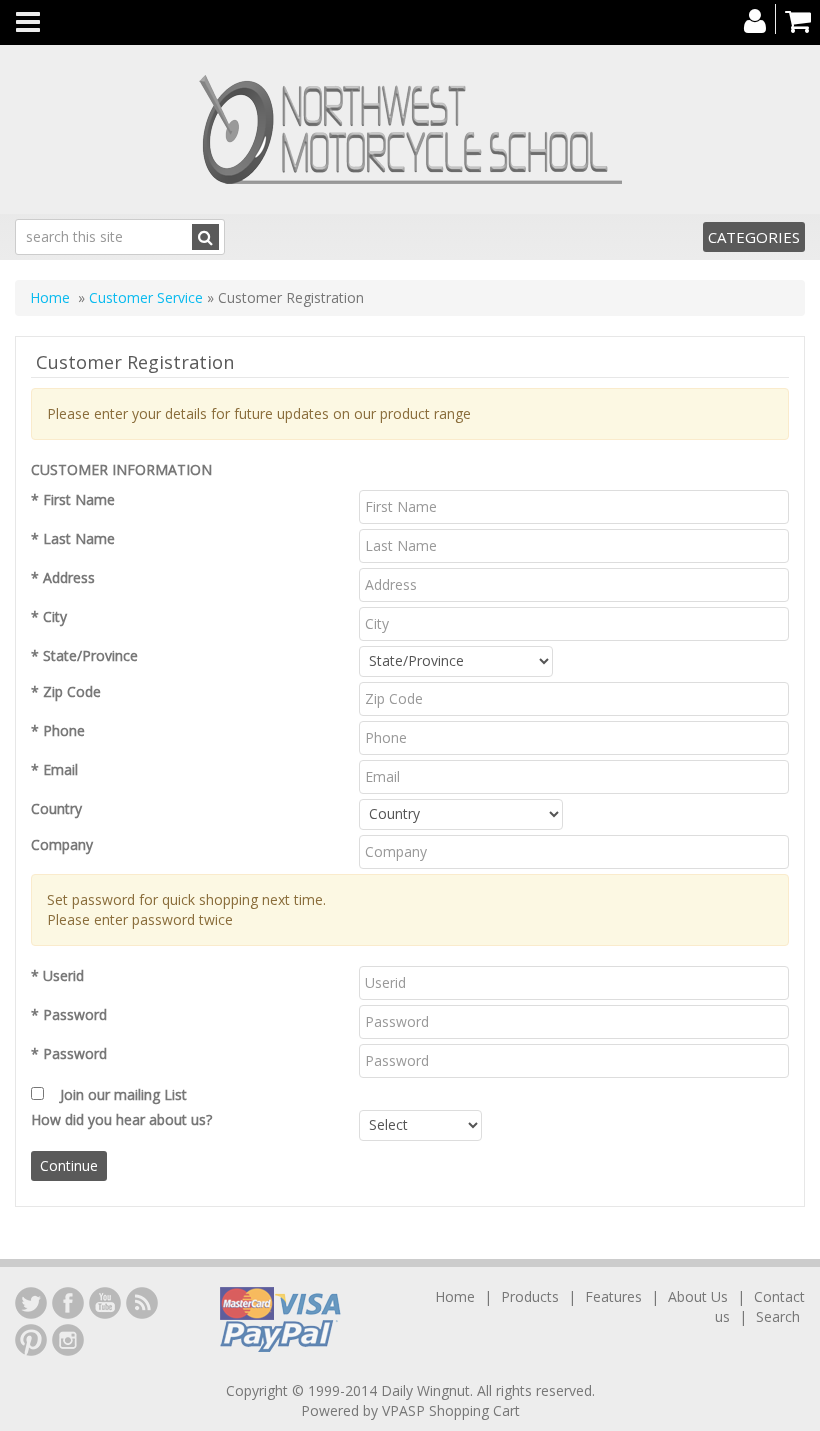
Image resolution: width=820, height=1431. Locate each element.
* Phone (58, 730)
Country (56, 808)
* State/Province (84, 655)
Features (613, 1296)
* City (49, 616)
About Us (698, 1296)
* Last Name (73, 538)
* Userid (57, 975)
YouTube (105, 1303)
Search (778, 1316)
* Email (54, 769)
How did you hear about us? (121, 1119)
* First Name (73, 499)
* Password (69, 1014)
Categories (754, 237)
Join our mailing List (123, 1094)
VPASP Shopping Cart (451, 1410)
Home (50, 297)
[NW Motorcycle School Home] (410, 129)
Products (530, 1296)
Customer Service (146, 297)
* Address (63, 577)
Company (62, 844)
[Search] (205, 237)
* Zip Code (66, 691)
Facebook (68, 1303)
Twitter (31, 1303)
